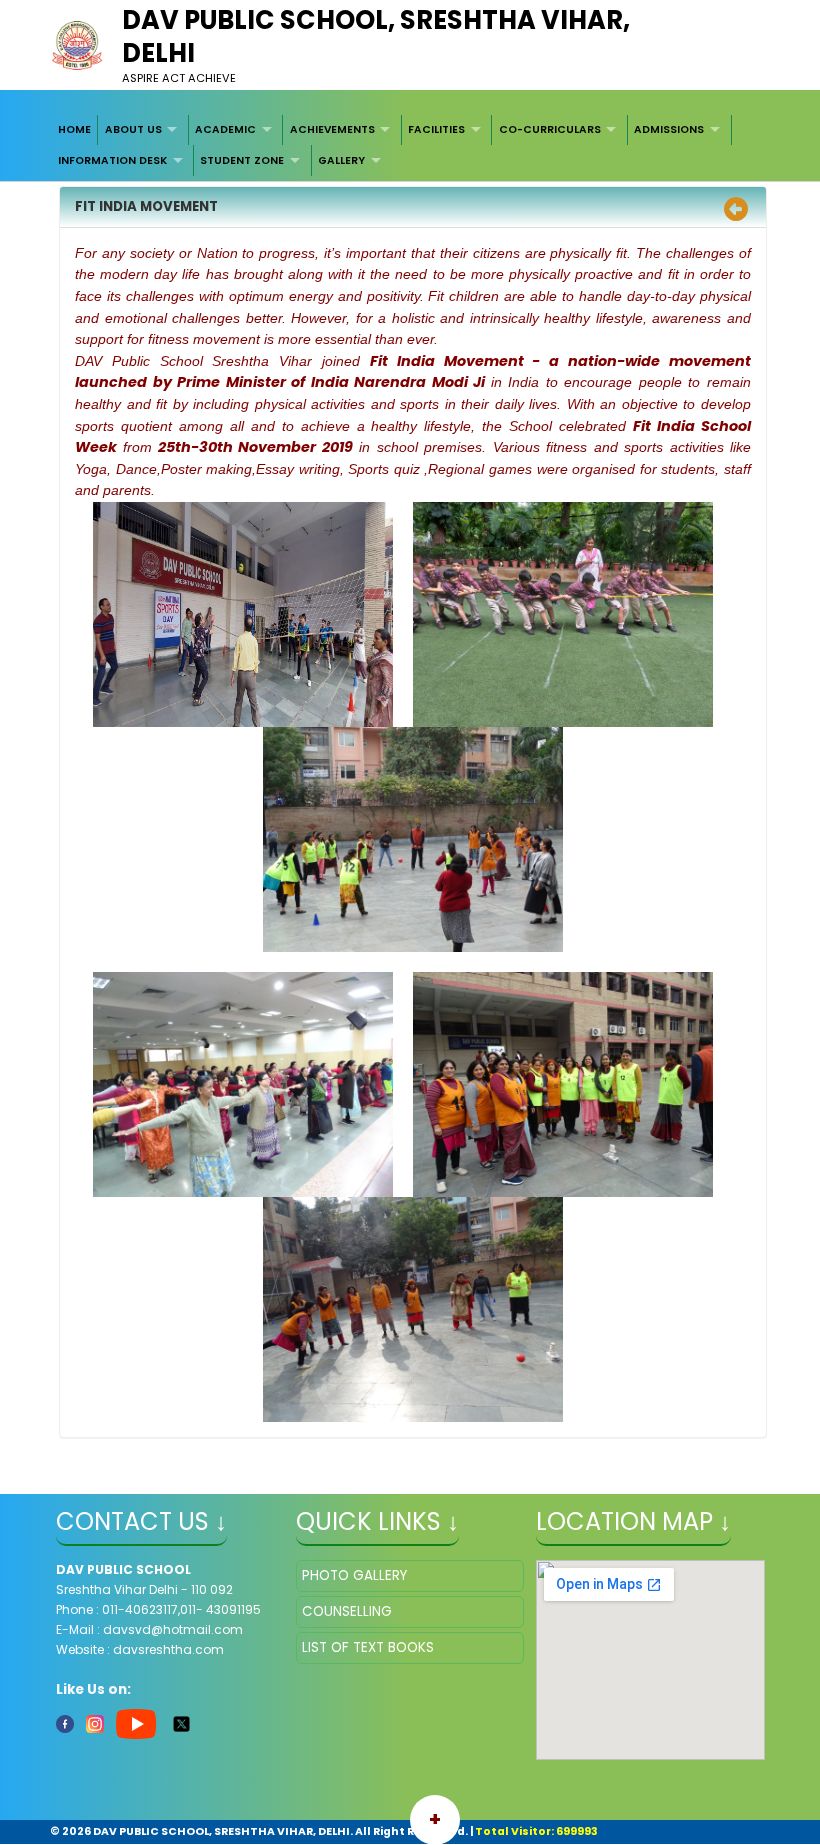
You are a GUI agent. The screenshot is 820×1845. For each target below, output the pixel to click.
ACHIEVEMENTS (332, 129)
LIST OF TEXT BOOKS (368, 1647)
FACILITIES (436, 129)
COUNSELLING (347, 1611)
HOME (74, 129)
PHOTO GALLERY (354, 1575)
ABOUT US (133, 129)
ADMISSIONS (669, 129)
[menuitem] (75, 130)
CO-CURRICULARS (550, 129)
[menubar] (410, 145)
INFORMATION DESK (112, 160)
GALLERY (341, 160)
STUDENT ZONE (242, 160)
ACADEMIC (225, 129)
